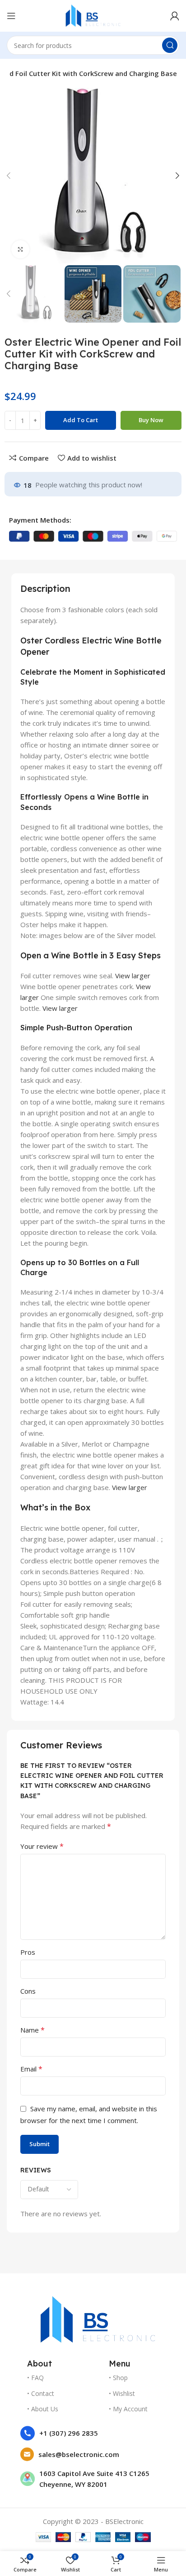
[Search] (170, 45)
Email (31, 2069)
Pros (28, 1952)
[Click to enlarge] (20, 249)
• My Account (128, 2409)
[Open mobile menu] (11, 16)
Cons (28, 1991)
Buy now (151, 420)
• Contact (41, 2393)
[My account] (175, 16)
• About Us (43, 2409)
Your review (42, 1846)
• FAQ (35, 2378)
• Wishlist (122, 2393)
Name (33, 2030)
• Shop (118, 2378)
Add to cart (81, 420)
